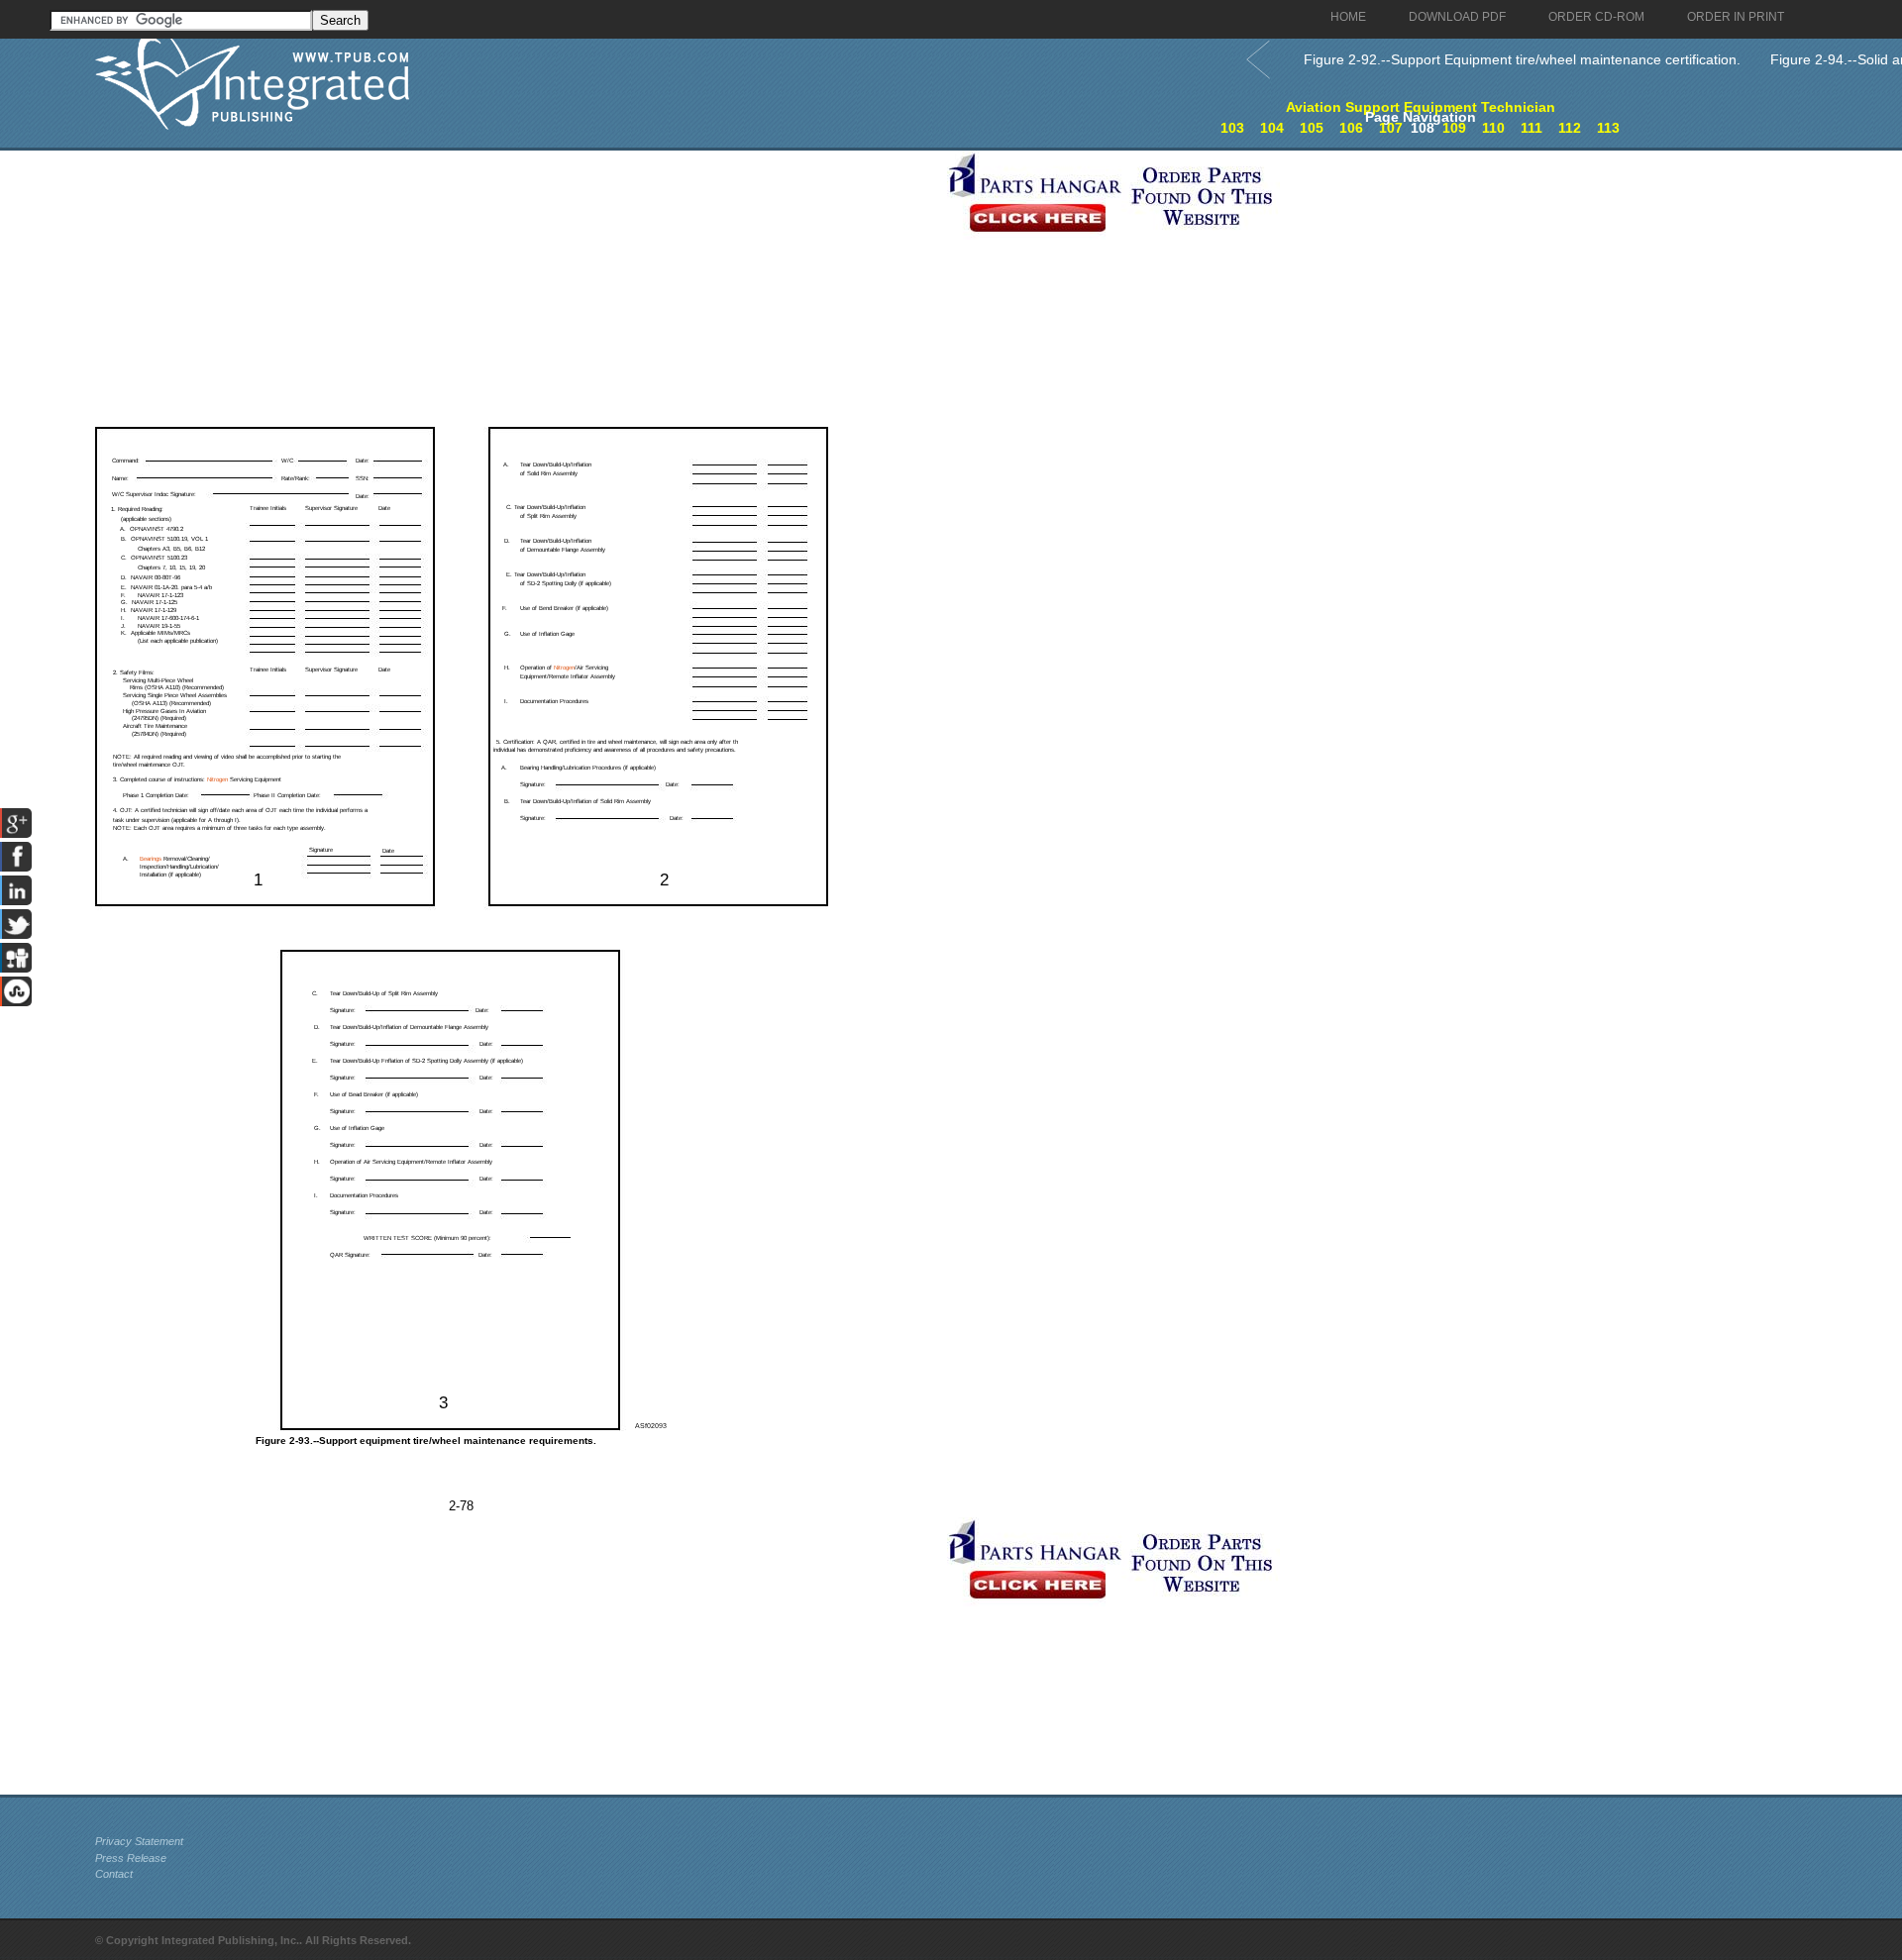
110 (1493, 128)
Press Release (131, 1858)
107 (1391, 128)
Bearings (151, 859)
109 (1454, 128)
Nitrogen (564, 668)
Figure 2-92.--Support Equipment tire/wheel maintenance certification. (1522, 59)
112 (1570, 128)
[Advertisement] (516, 289)
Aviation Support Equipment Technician (1421, 107)
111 (1532, 128)
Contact (114, 1874)
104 (1272, 128)
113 (1608, 128)
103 (1232, 128)
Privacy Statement (139, 1841)
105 (1312, 128)
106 (1351, 128)
